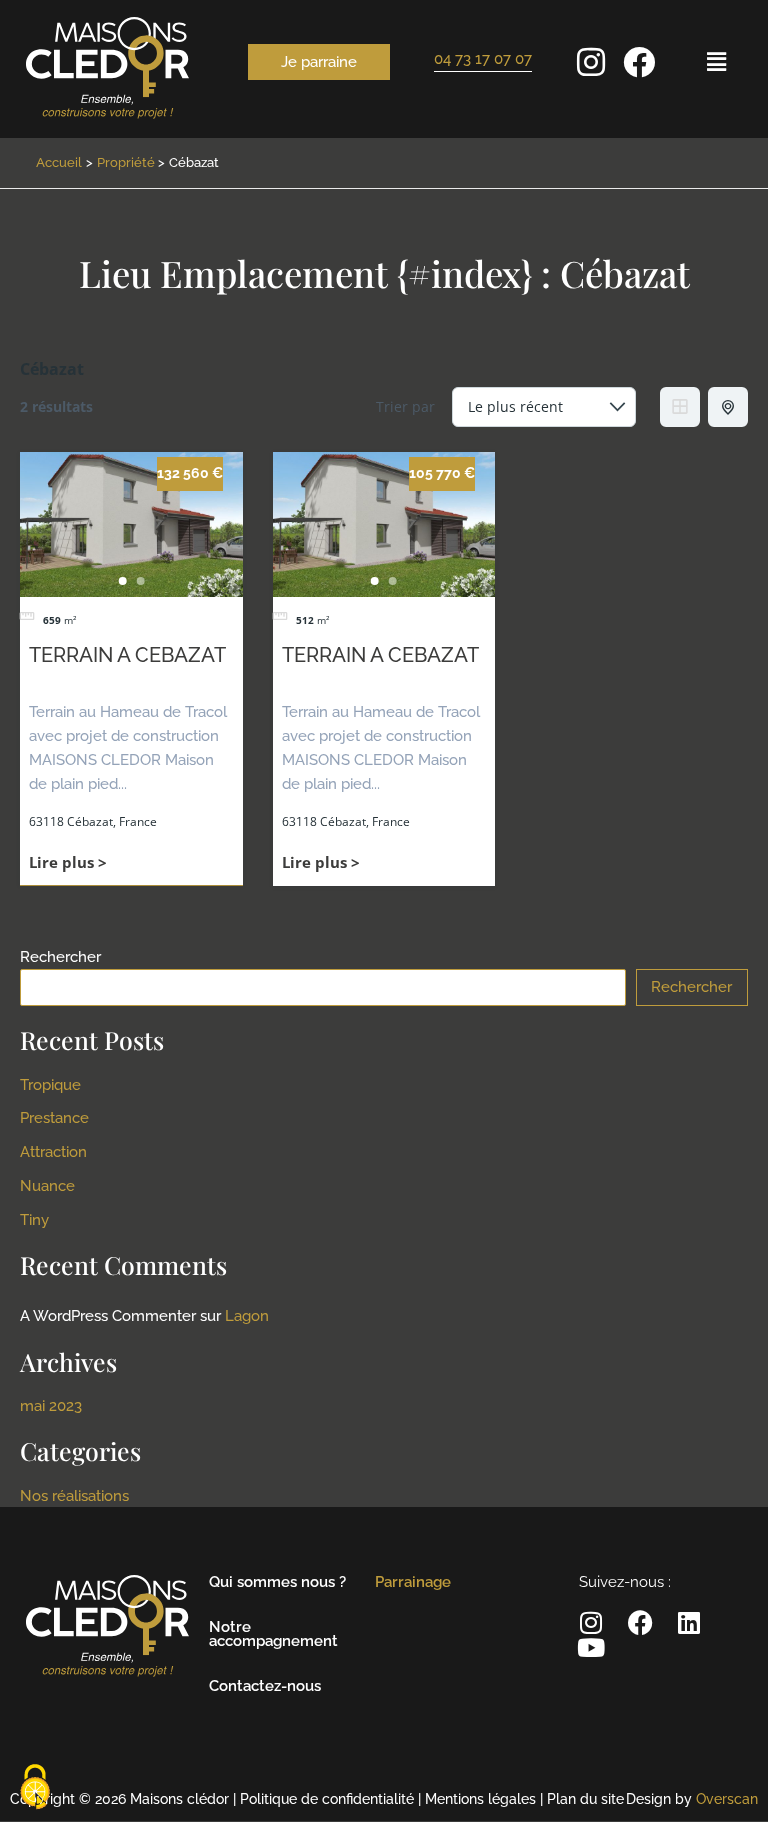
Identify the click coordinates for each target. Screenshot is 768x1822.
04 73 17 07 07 (483, 58)
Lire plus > (68, 862)
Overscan (727, 1799)
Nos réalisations (74, 1495)
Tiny (34, 1219)
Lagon (247, 1315)
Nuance (47, 1185)
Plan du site (585, 1799)
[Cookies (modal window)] (35, 1788)
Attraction (53, 1151)
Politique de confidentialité (327, 1799)
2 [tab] (140, 581)
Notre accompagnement (273, 1634)
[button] (716, 61)
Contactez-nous (265, 1685)
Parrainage (413, 1581)
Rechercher (60, 956)
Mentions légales (480, 1799)
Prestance (54, 1117)
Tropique (50, 1084)
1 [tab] (122, 581)
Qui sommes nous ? (277, 1581)
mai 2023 (51, 1405)
